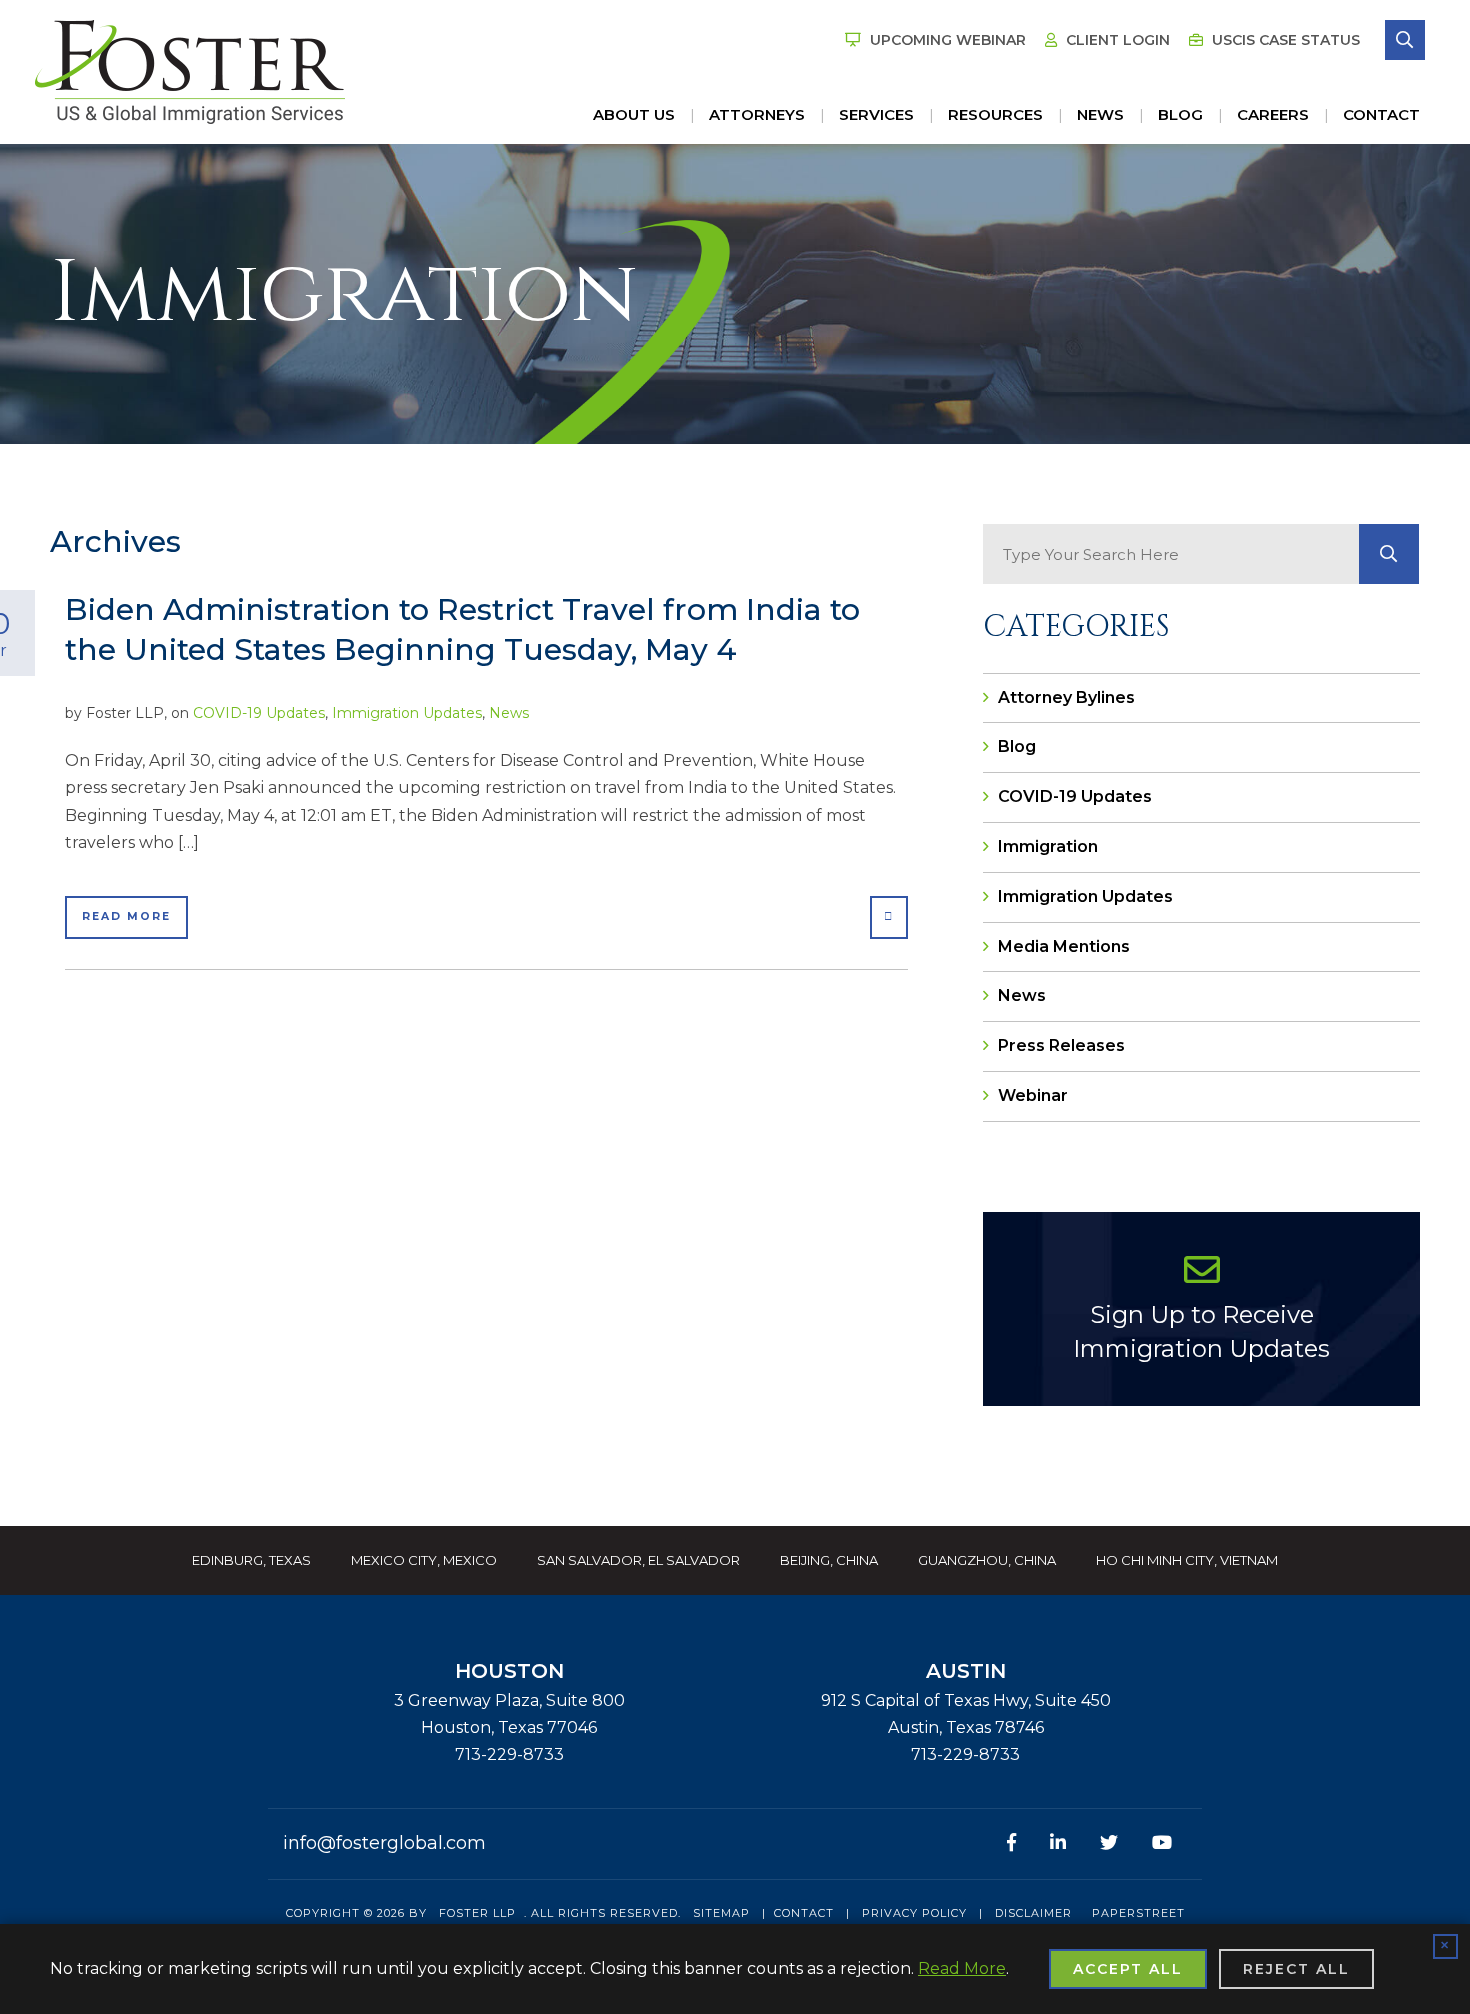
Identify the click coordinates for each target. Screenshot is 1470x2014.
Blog (1180, 114)
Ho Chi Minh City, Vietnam (1187, 1560)
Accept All (1128, 1969)
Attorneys (757, 114)
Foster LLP (477, 1913)
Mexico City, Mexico (424, 1560)
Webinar (1033, 1095)
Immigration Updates (407, 713)
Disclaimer (1033, 1913)
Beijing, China (829, 1560)
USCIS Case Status (1284, 40)
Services (876, 114)
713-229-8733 (509, 1754)
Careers (1273, 114)
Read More (126, 916)
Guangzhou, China (987, 1560)
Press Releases (1061, 1045)
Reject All (1296, 1969)
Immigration (1048, 846)
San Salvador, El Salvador (638, 1560)
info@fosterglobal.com (384, 1843)
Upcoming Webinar (946, 40)
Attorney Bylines (1066, 697)
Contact (1381, 114)
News (1100, 114)
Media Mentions (1064, 946)
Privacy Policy (914, 1913)
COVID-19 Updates (259, 713)
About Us (634, 114)
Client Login (1116, 40)
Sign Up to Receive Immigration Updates (1201, 1331)
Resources (995, 114)
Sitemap (721, 1913)
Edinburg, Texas (251, 1560)
